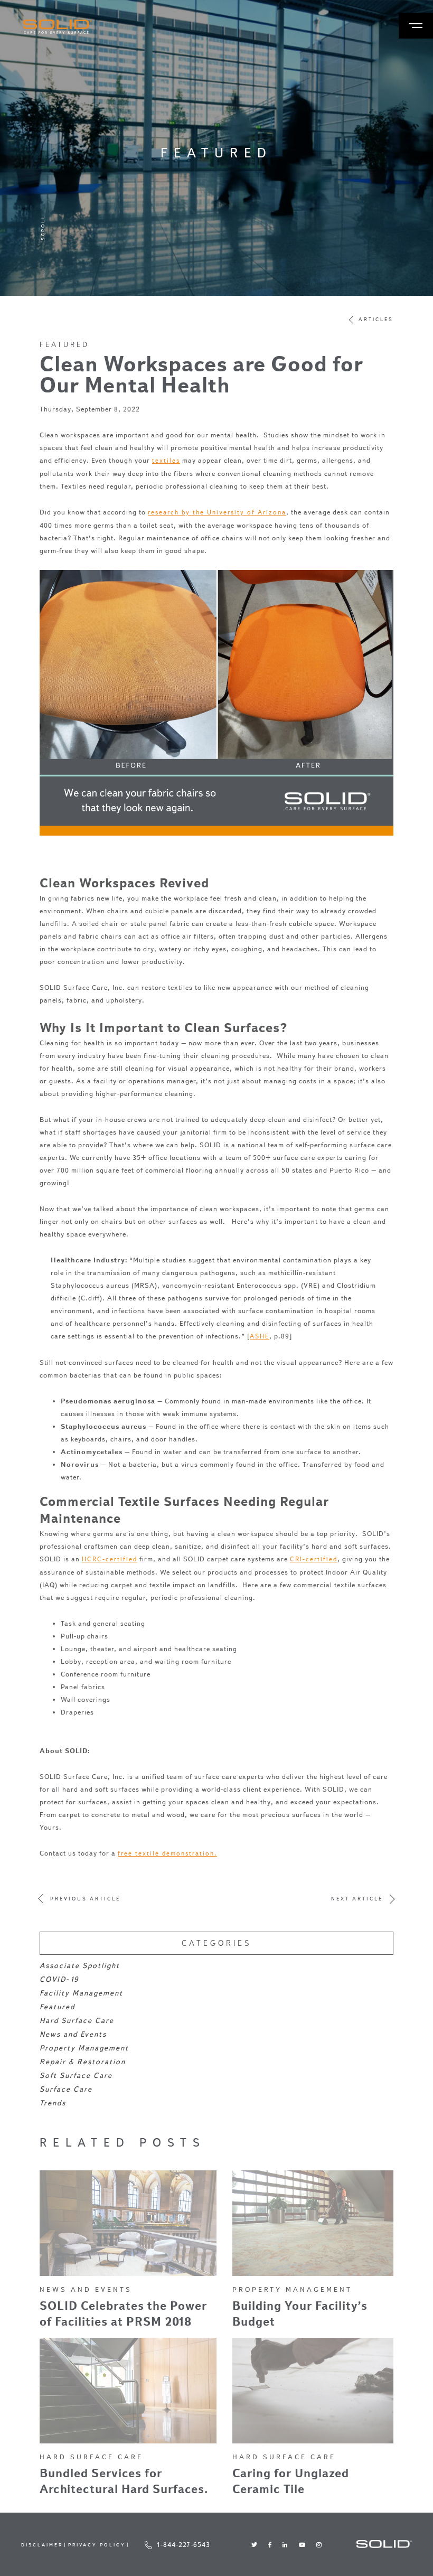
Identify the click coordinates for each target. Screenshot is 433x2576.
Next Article (357, 1899)
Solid (58, 27)
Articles (376, 320)
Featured (64, 344)
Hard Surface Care (77, 2021)
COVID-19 (59, 1979)
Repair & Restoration (83, 2062)
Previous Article (85, 1899)
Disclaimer (42, 2545)
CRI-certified (314, 1559)
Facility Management (81, 1993)
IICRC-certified (110, 1559)
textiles (166, 460)
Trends (53, 2103)
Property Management (84, 2048)
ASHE (260, 1336)
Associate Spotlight (80, 1966)
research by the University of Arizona (217, 512)
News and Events (73, 2034)
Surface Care (66, 2089)
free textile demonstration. (167, 1853)
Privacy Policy (97, 2545)
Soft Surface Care (76, 2076)
